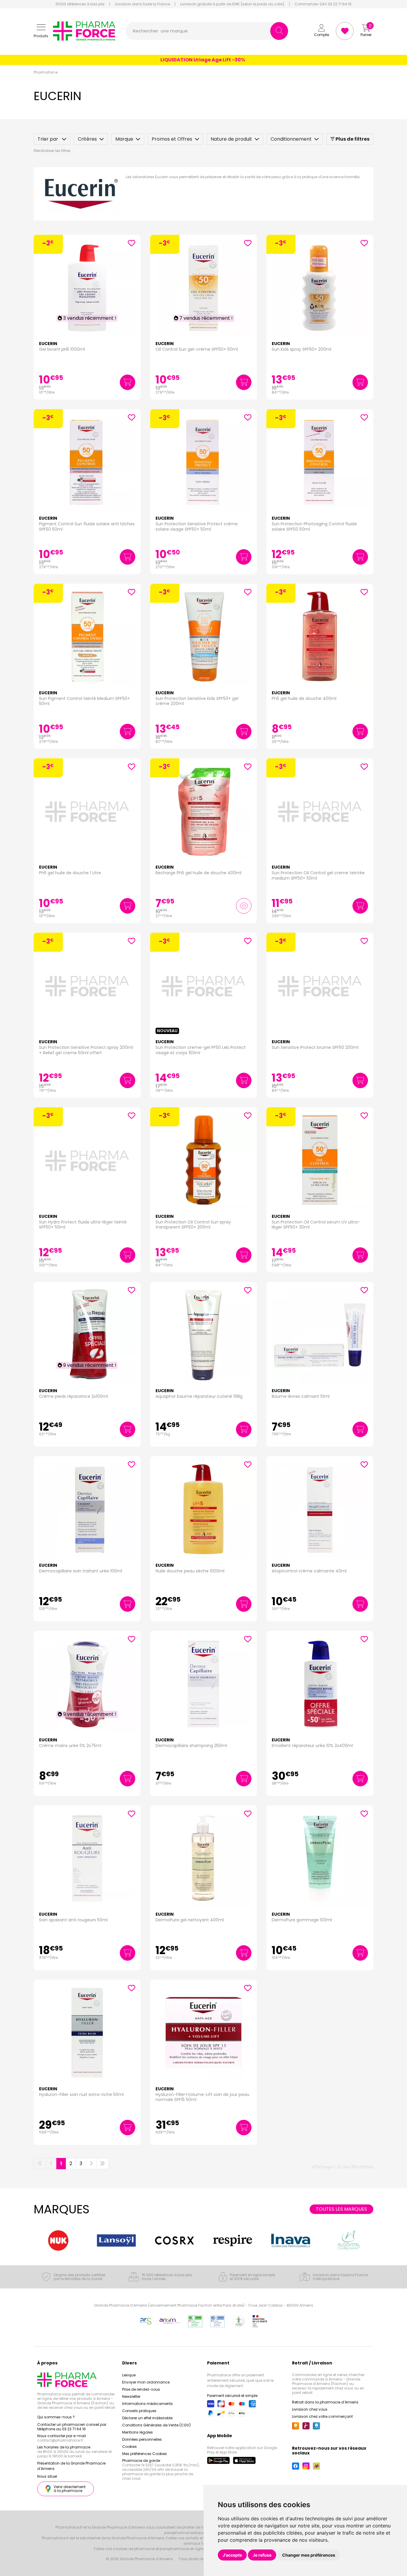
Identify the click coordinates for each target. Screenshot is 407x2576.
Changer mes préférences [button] (309, 2555)
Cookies (129, 2447)
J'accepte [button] (232, 2555)
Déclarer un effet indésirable (147, 2418)
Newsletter (131, 2396)
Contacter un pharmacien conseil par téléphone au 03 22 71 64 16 (72, 2427)
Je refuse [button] (262, 2555)
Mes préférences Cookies (145, 2454)
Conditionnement (291, 139)
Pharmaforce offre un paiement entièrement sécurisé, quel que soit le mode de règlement (240, 2380)
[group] (58, 2240)
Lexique (129, 2375)
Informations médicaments (147, 2404)
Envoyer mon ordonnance (146, 2382)
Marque (124, 139)
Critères (87, 139)
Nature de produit (231, 139)
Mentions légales (138, 2432)
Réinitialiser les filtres (52, 151)
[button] (41, 31)
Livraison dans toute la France (142, 4)
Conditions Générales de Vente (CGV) (156, 2425)
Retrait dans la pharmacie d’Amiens (325, 2402)
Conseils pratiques (139, 2411)
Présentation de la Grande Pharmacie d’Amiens (71, 2466)
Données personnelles (142, 2439)
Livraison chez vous (310, 2409)
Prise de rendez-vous (141, 2389)
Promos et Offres (172, 139)
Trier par (48, 139)
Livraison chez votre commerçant (322, 2416)
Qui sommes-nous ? (56, 2417)
